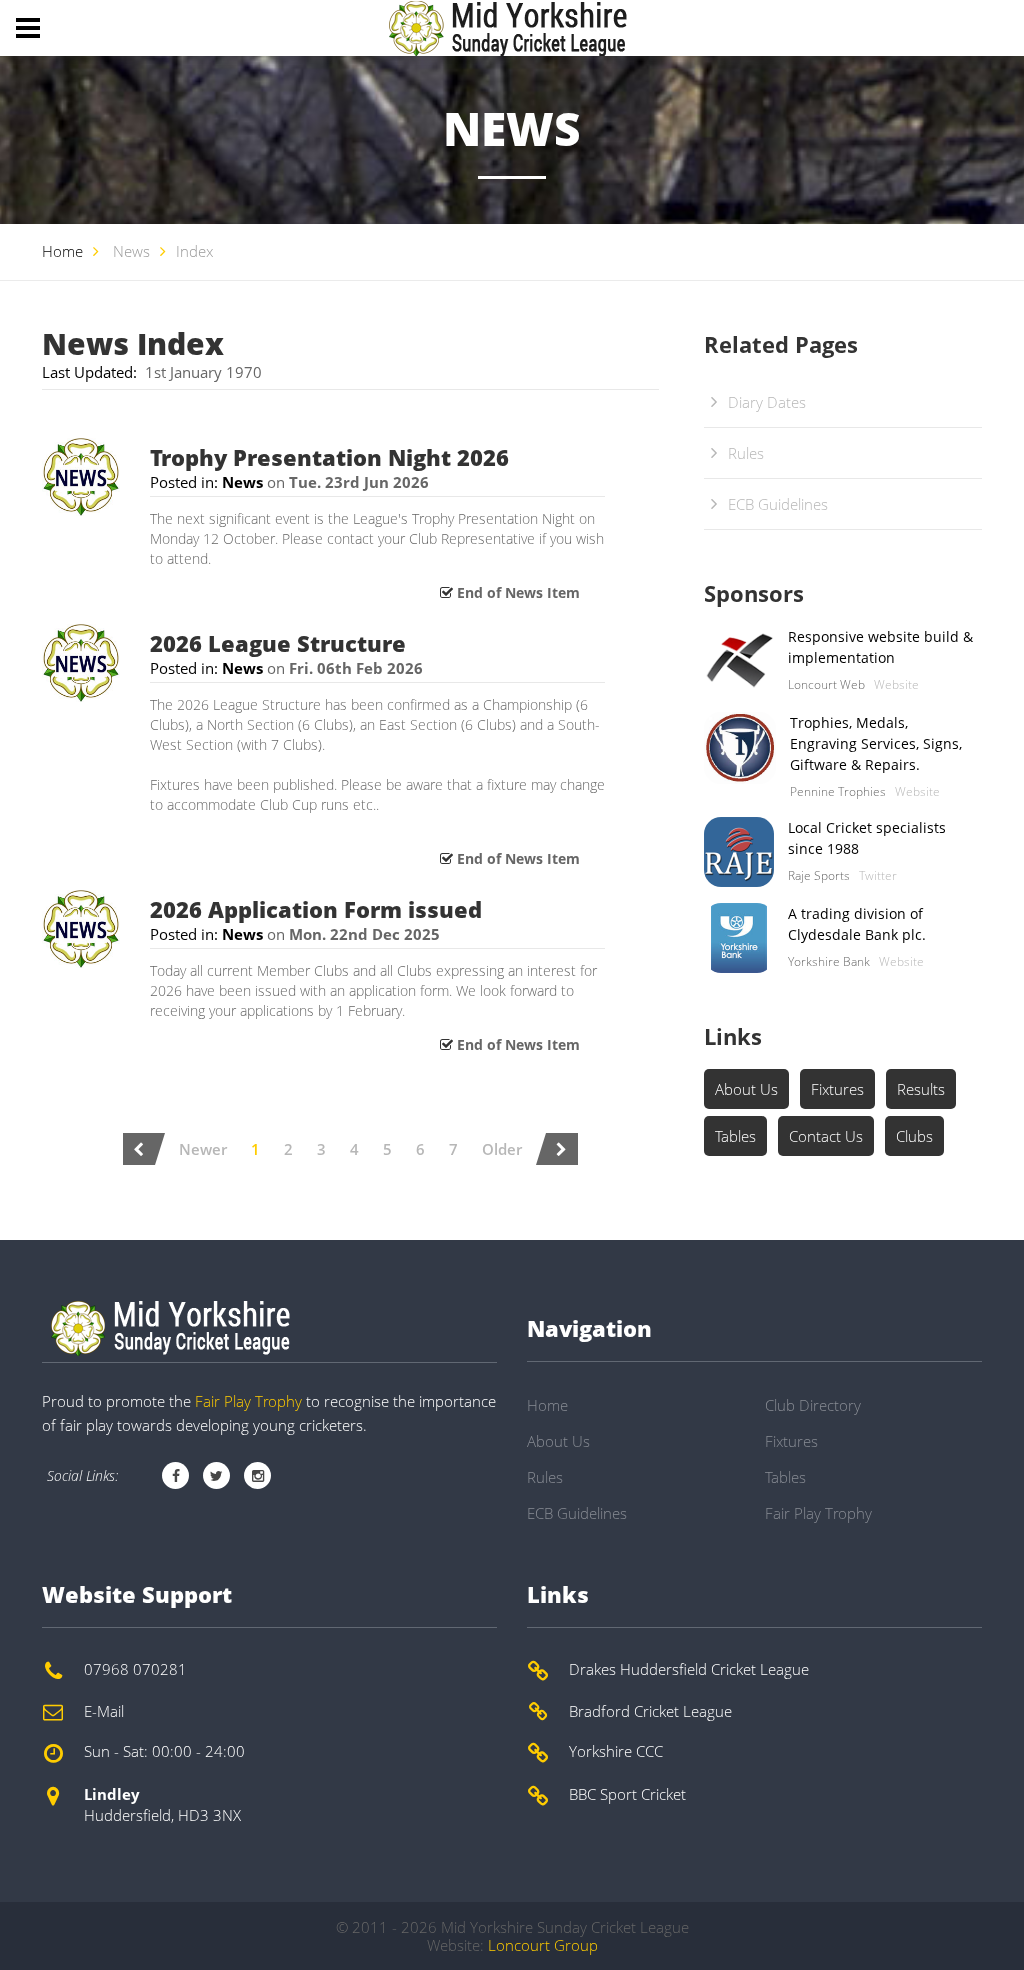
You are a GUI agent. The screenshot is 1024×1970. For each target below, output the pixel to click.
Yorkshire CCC (616, 1751)
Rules (746, 453)
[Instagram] (257, 1475)
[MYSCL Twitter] (216, 1475)
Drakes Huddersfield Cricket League (689, 1669)
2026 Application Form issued (316, 909)
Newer (203, 1149)
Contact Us (826, 1136)
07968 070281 (135, 1669)
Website (896, 684)
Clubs (914, 1136)
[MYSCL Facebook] (175, 1475)
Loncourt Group (543, 1945)
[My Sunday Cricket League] (167, 1328)
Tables (735, 1136)
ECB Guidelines (778, 504)
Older (502, 1149)
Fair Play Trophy (248, 1401)
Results (921, 1089)
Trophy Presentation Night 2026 (329, 457)
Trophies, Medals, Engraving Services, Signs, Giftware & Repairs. (876, 743)
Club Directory (813, 1405)
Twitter (878, 875)
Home (62, 251)
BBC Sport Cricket (627, 1794)
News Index (133, 344)
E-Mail (104, 1711)
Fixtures (837, 1089)
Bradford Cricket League (650, 1711)
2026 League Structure (278, 643)
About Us (746, 1089)
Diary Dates (767, 402)
